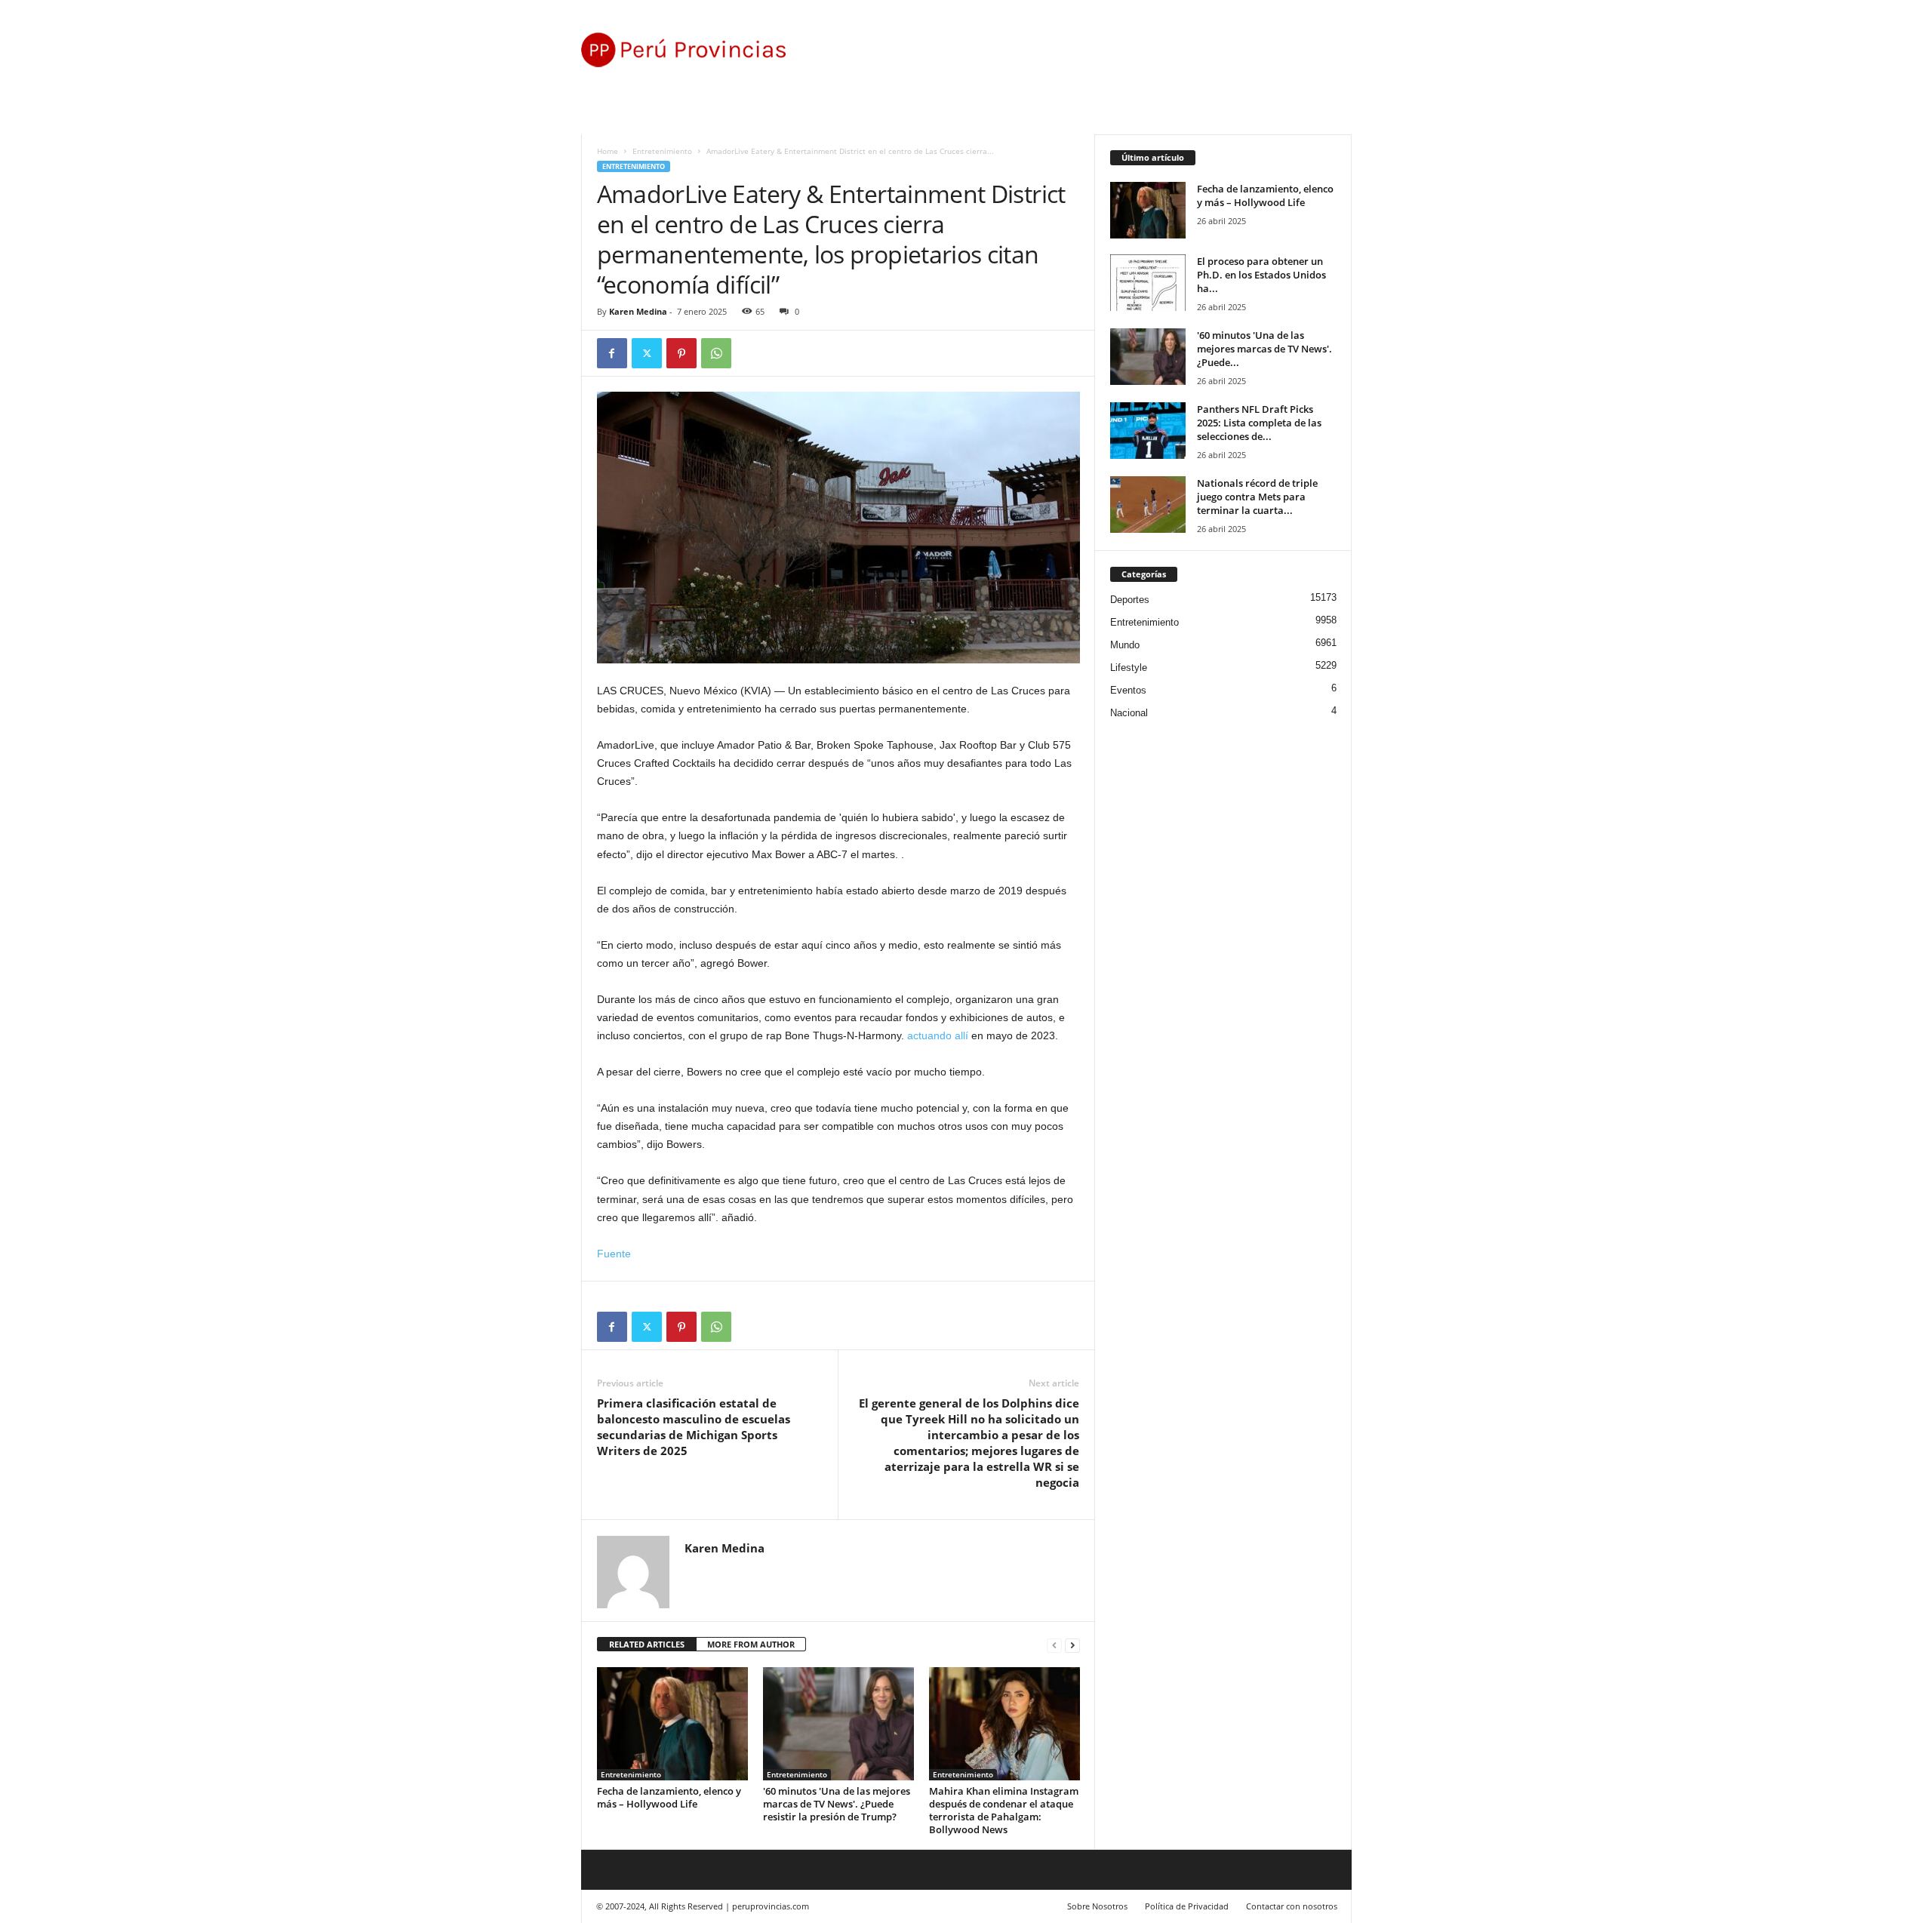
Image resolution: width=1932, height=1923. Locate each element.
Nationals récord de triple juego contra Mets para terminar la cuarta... (1257, 497)
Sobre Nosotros (1097, 1906)
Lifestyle (1129, 668)
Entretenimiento (662, 151)
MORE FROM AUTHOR (751, 1644)
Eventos (1128, 690)
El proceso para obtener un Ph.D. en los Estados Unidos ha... (1261, 275)
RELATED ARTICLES (647, 1644)
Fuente (614, 1254)
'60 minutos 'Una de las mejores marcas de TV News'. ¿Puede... (1264, 349)
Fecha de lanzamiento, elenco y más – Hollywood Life (669, 1797)
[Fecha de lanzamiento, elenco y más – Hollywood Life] (672, 1724)
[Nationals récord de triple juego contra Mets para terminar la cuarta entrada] (1148, 505)
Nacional (1129, 713)
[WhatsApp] (716, 353)
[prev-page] (1054, 1645)
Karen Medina (638, 311)
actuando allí (938, 1035)
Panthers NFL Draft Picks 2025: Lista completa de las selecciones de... (1259, 423)
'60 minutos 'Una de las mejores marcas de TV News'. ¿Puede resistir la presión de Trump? (837, 1804)
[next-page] (1072, 1645)
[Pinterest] (681, 353)
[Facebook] (612, 353)
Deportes (1130, 600)
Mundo (1125, 645)
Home (608, 151)
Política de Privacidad (1187, 1906)
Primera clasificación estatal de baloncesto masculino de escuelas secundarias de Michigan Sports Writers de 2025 (694, 1427)
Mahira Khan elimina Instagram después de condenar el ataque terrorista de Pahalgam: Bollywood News (1004, 1810)
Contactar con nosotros (1292, 1906)
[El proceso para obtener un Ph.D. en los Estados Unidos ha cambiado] (1148, 283)
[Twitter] (647, 353)
